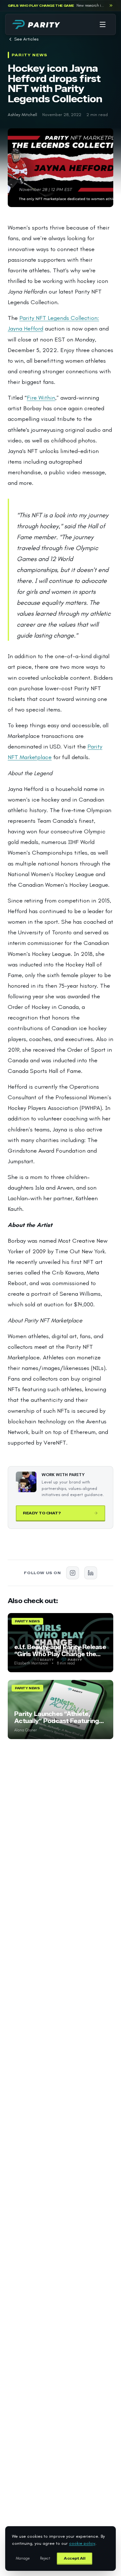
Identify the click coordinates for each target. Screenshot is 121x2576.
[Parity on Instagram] (73, 1573)
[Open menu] (103, 24)
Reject (45, 2558)
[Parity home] (36, 24)
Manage (23, 2558)
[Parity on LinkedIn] (91, 1573)
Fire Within (41, 398)
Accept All (75, 2558)
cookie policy (82, 2543)
